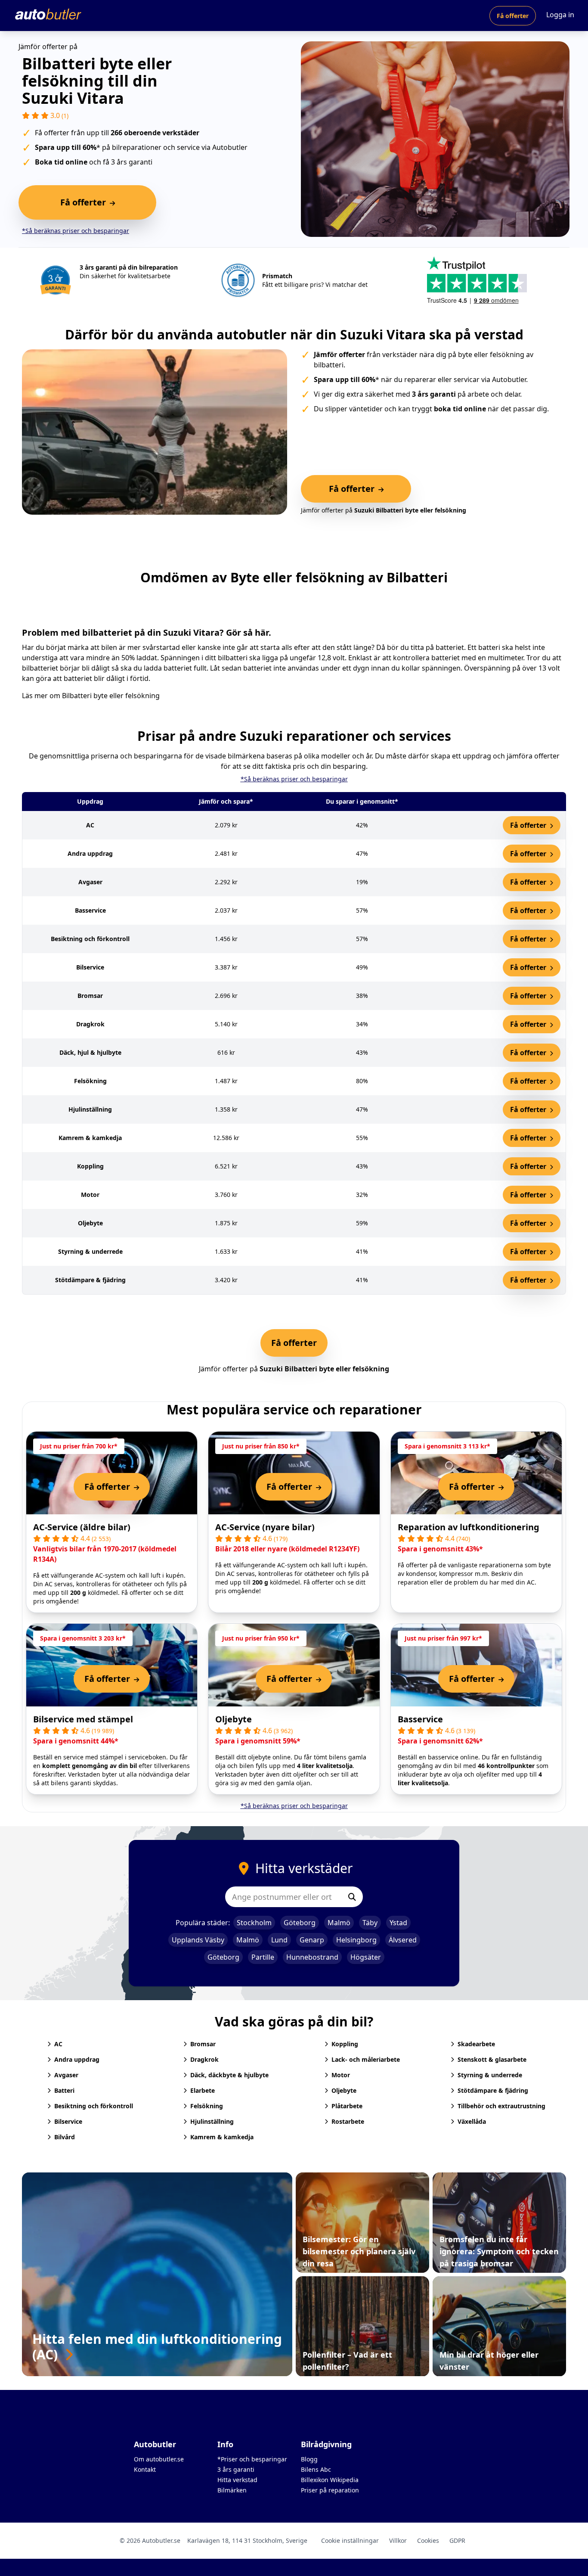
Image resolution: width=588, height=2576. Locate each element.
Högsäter (366, 1957)
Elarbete (203, 2090)
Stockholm (254, 1923)
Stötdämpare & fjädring (493, 2090)
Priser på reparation (330, 2490)
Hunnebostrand (312, 1957)
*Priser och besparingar (252, 2459)
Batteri (64, 2090)
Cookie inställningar (350, 2540)
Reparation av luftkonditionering (469, 1527)
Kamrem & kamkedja (222, 2137)
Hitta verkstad (237, 2480)
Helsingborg (356, 1940)
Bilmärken (232, 2490)
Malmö (339, 1923)
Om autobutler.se (159, 2459)
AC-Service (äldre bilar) (82, 1527)
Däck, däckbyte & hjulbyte (229, 2075)
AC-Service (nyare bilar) (265, 1527)
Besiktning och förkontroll (94, 2106)
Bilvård (65, 2137)
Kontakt (145, 2469)
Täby (370, 1923)
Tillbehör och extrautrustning (501, 2106)
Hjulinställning (212, 2121)
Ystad (398, 1923)
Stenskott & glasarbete (492, 2059)
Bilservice (68, 2121)
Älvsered (403, 1940)
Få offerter (513, 16)
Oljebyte (234, 1719)
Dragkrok (204, 2059)
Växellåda (472, 2121)
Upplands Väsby (198, 1940)
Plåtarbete (347, 2106)
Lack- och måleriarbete (366, 2059)
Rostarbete (348, 2121)
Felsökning (207, 2106)
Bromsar (203, 2044)
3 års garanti (236, 2469)
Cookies (428, 2540)
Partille (263, 1957)
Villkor (398, 2540)
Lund (279, 1940)
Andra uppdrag (77, 2059)
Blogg (309, 2459)
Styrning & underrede (490, 2075)
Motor (341, 2075)
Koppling (345, 2044)
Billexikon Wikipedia (330, 2480)
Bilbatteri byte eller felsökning (111, 696)
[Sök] (352, 1897)
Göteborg (300, 1923)
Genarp (312, 1940)
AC (58, 2044)
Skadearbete (476, 2044)
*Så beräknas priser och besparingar (76, 231)
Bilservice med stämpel (83, 1719)
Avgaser (66, 2075)
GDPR (457, 2540)
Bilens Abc (316, 2469)
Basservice (420, 1719)
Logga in (560, 15)
